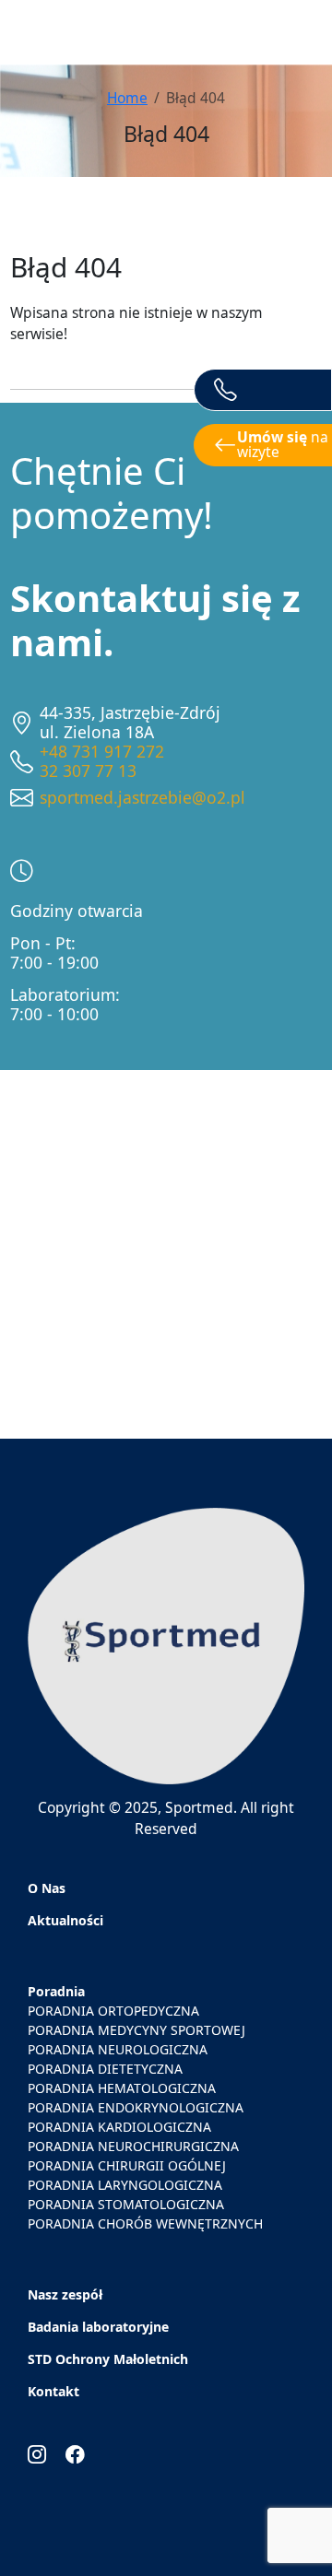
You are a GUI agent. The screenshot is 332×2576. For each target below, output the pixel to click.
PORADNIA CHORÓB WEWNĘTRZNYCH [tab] (145, 2223)
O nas (47, 1888)
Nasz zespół (65, 2294)
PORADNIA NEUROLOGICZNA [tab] (118, 2049)
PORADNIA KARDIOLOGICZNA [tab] (119, 2127)
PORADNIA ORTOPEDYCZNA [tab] (113, 2011)
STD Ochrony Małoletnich (108, 2359)
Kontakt (53, 2391)
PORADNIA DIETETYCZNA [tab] (105, 2069)
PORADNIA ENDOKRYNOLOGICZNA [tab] (136, 2107)
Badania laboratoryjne (98, 2327)
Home (127, 98)
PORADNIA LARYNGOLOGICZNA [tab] (125, 2185)
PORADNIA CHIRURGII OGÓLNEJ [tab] (127, 2165)
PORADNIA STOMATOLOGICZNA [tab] (126, 2204)
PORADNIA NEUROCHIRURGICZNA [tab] (133, 2146)
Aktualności (65, 1920)
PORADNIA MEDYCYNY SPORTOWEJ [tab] (136, 2030)
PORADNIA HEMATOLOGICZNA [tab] (122, 2088)
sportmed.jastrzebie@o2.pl (142, 797)
